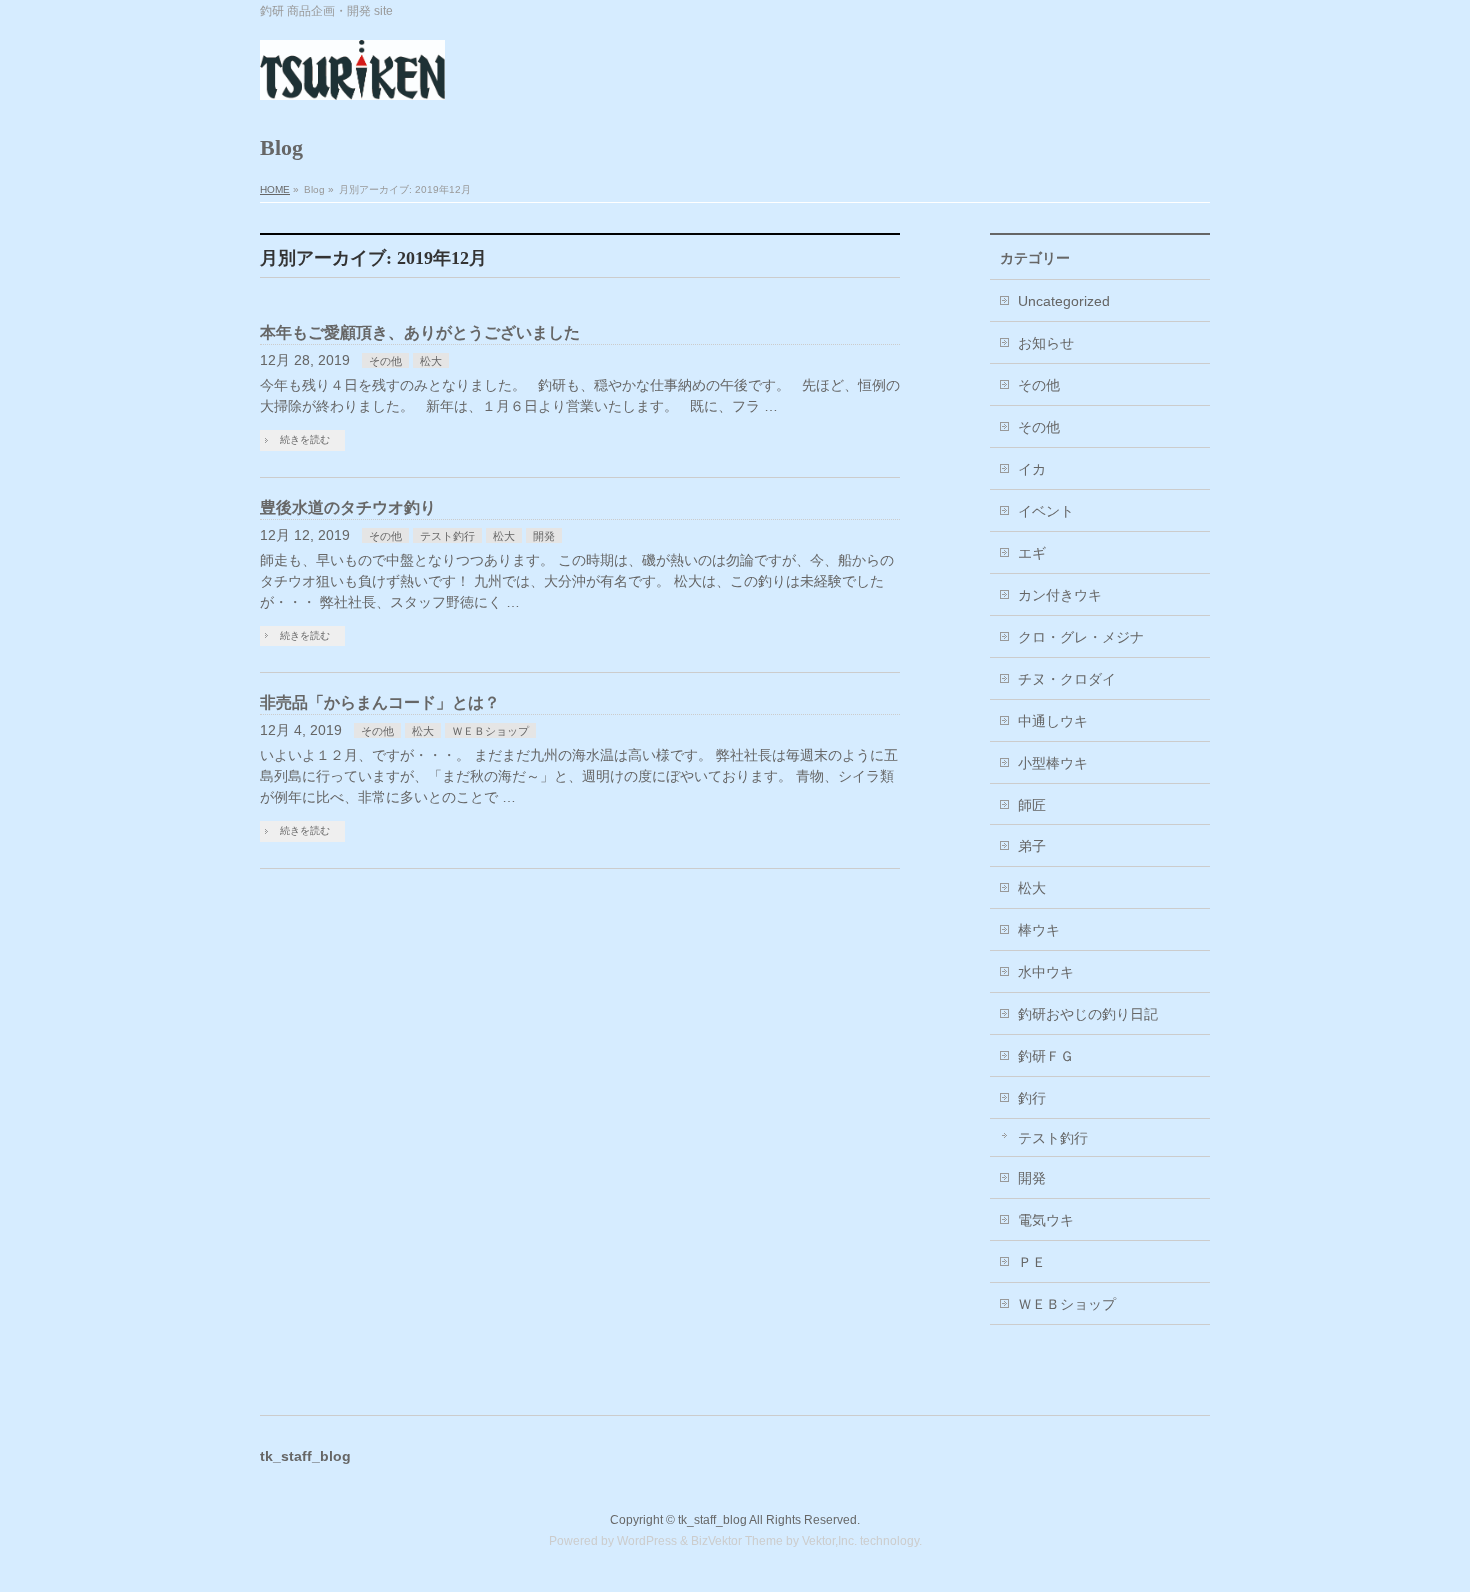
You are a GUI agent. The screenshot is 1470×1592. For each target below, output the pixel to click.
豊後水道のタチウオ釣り (348, 507)
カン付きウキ (1060, 595)
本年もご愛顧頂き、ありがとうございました (420, 332)
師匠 (1032, 805)
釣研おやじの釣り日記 (1088, 1014)
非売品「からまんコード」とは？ (380, 702)
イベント (1046, 511)
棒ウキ (1039, 930)
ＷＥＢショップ (490, 731)
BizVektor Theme (737, 1541)
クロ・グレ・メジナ (1081, 637)
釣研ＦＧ (1046, 1056)
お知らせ (1046, 343)
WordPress (647, 1541)
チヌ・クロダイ (1067, 679)
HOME (275, 189)
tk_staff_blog (712, 1520)
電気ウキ (1046, 1220)
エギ (1032, 553)
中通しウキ (1053, 721)
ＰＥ (1032, 1262)
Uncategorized (1064, 301)
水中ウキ (1046, 972)
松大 (431, 361)
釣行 (1032, 1098)
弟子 (1032, 846)
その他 (385, 361)
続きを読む (305, 439)
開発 (544, 536)
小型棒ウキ (1053, 763)
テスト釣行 (447, 536)
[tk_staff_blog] (352, 77)
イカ (1032, 469)
